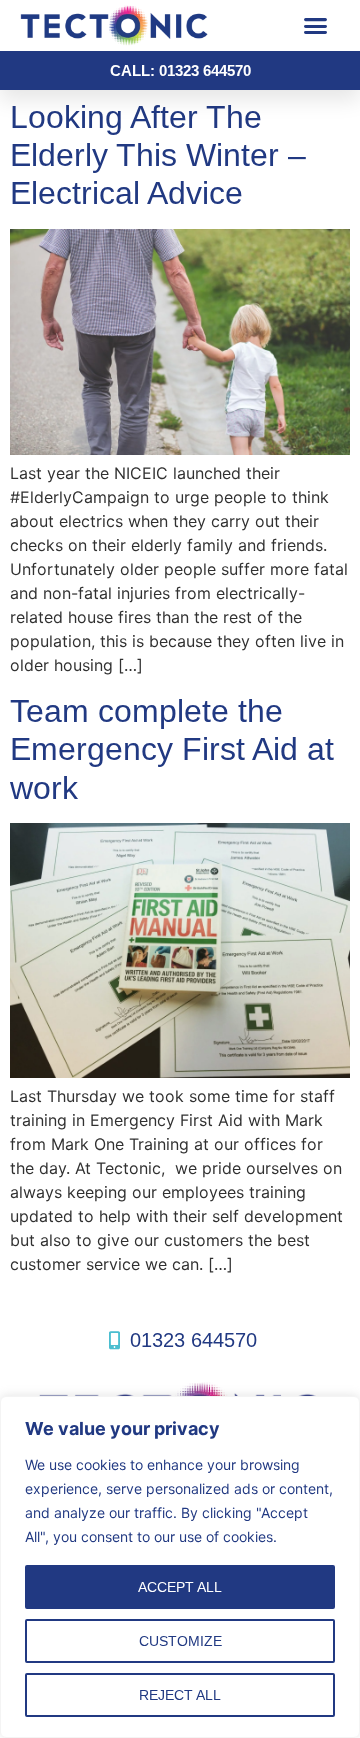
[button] (315, 26)
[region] (180, 1567)
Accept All (180, 1587)
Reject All (180, 1695)
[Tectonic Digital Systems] (145, 25)
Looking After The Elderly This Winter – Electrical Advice (158, 155)
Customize (180, 1641)
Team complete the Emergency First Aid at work (172, 749)
